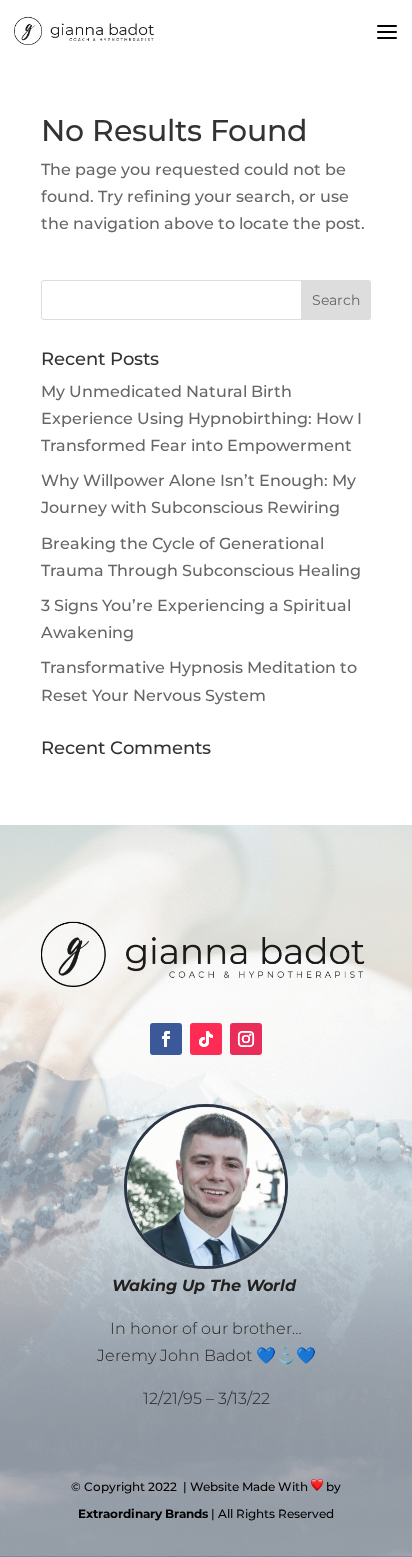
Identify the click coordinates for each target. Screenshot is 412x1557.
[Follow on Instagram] (246, 1039)
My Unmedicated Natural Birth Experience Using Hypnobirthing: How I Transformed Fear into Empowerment (201, 418)
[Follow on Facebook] (166, 1039)
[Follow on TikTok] (206, 1039)
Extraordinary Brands (143, 1513)
